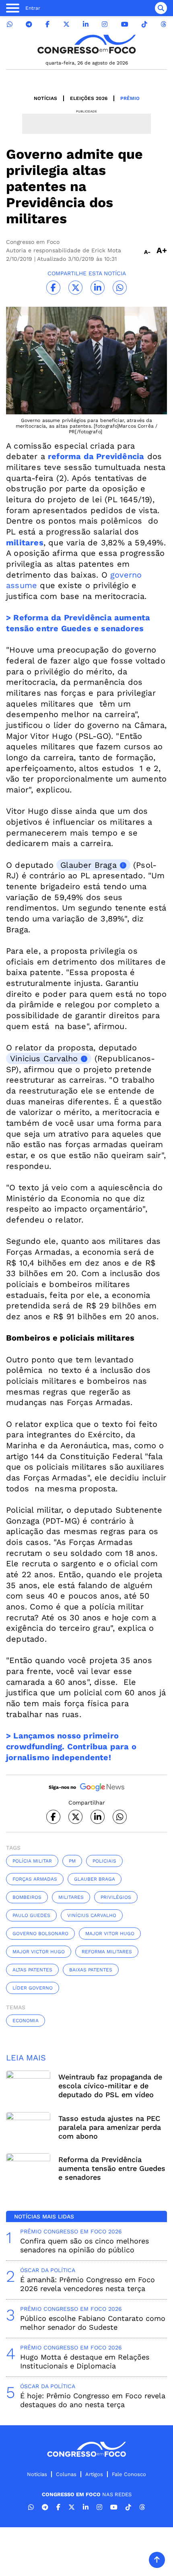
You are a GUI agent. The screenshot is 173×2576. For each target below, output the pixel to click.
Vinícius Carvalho (92, 1915)
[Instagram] (105, 24)
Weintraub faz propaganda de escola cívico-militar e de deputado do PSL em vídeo (110, 2086)
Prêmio (130, 98)
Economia (26, 2021)
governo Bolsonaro (40, 1934)
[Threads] (163, 24)
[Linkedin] (86, 24)
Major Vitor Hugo (110, 1934)
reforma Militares (107, 1952)
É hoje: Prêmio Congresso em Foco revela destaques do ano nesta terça (93, 2400)
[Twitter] (66, 24)
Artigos (94, 2474)
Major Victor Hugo (39, 1952)
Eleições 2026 (89, 98)
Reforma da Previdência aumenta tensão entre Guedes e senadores (112, 2168)
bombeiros (27, 1897)
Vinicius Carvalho (44, 1058)
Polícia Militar (32, 1861)
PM (72, 1861)
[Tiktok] (144, 24)
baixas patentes (91, 1970)
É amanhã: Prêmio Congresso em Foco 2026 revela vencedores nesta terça (88, 2284)
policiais (104, 1861)
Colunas (66, 2474)
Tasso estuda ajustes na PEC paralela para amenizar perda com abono (110, 2127)
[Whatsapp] (10, 24)
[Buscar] (161, 8)
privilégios (116, 1897)
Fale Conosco (129, 2474)
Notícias (45, 98)
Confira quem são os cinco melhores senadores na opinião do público (84, 2245)
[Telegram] (29, 24)
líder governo (33, 1988)
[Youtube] (125, 24)
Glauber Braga (89, 865)
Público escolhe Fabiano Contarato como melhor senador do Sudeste (93, 2323)
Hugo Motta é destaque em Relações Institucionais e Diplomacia (85, 2361)
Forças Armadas (35, 1879)
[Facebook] (47, 24)
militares (71, 1897)
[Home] (86, 44)
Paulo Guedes (31, 1915)
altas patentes (32, 1970)
